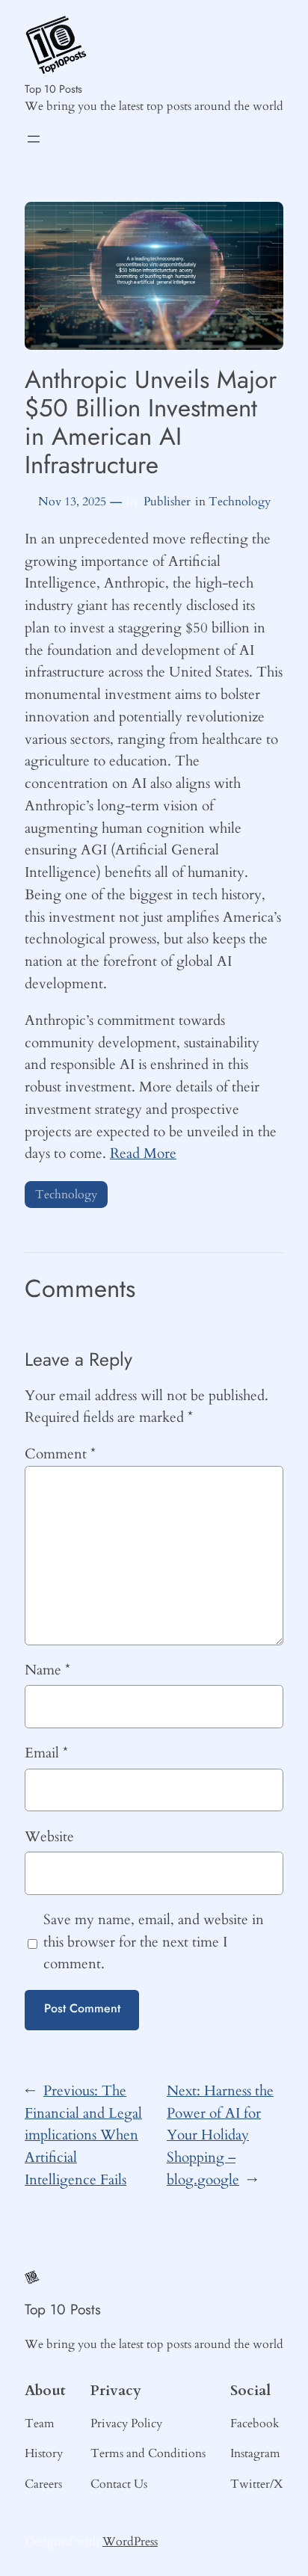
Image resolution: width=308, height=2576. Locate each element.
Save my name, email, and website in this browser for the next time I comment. (154, 1942)
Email (46, 1753)
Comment (60, 1454)
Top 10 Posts (53, 89)
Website (49, 1837)
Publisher (167, 502)
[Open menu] (34, 139)
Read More (143, 1153)
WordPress (130, 2542)
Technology (240, 502)
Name (47, 1670)
